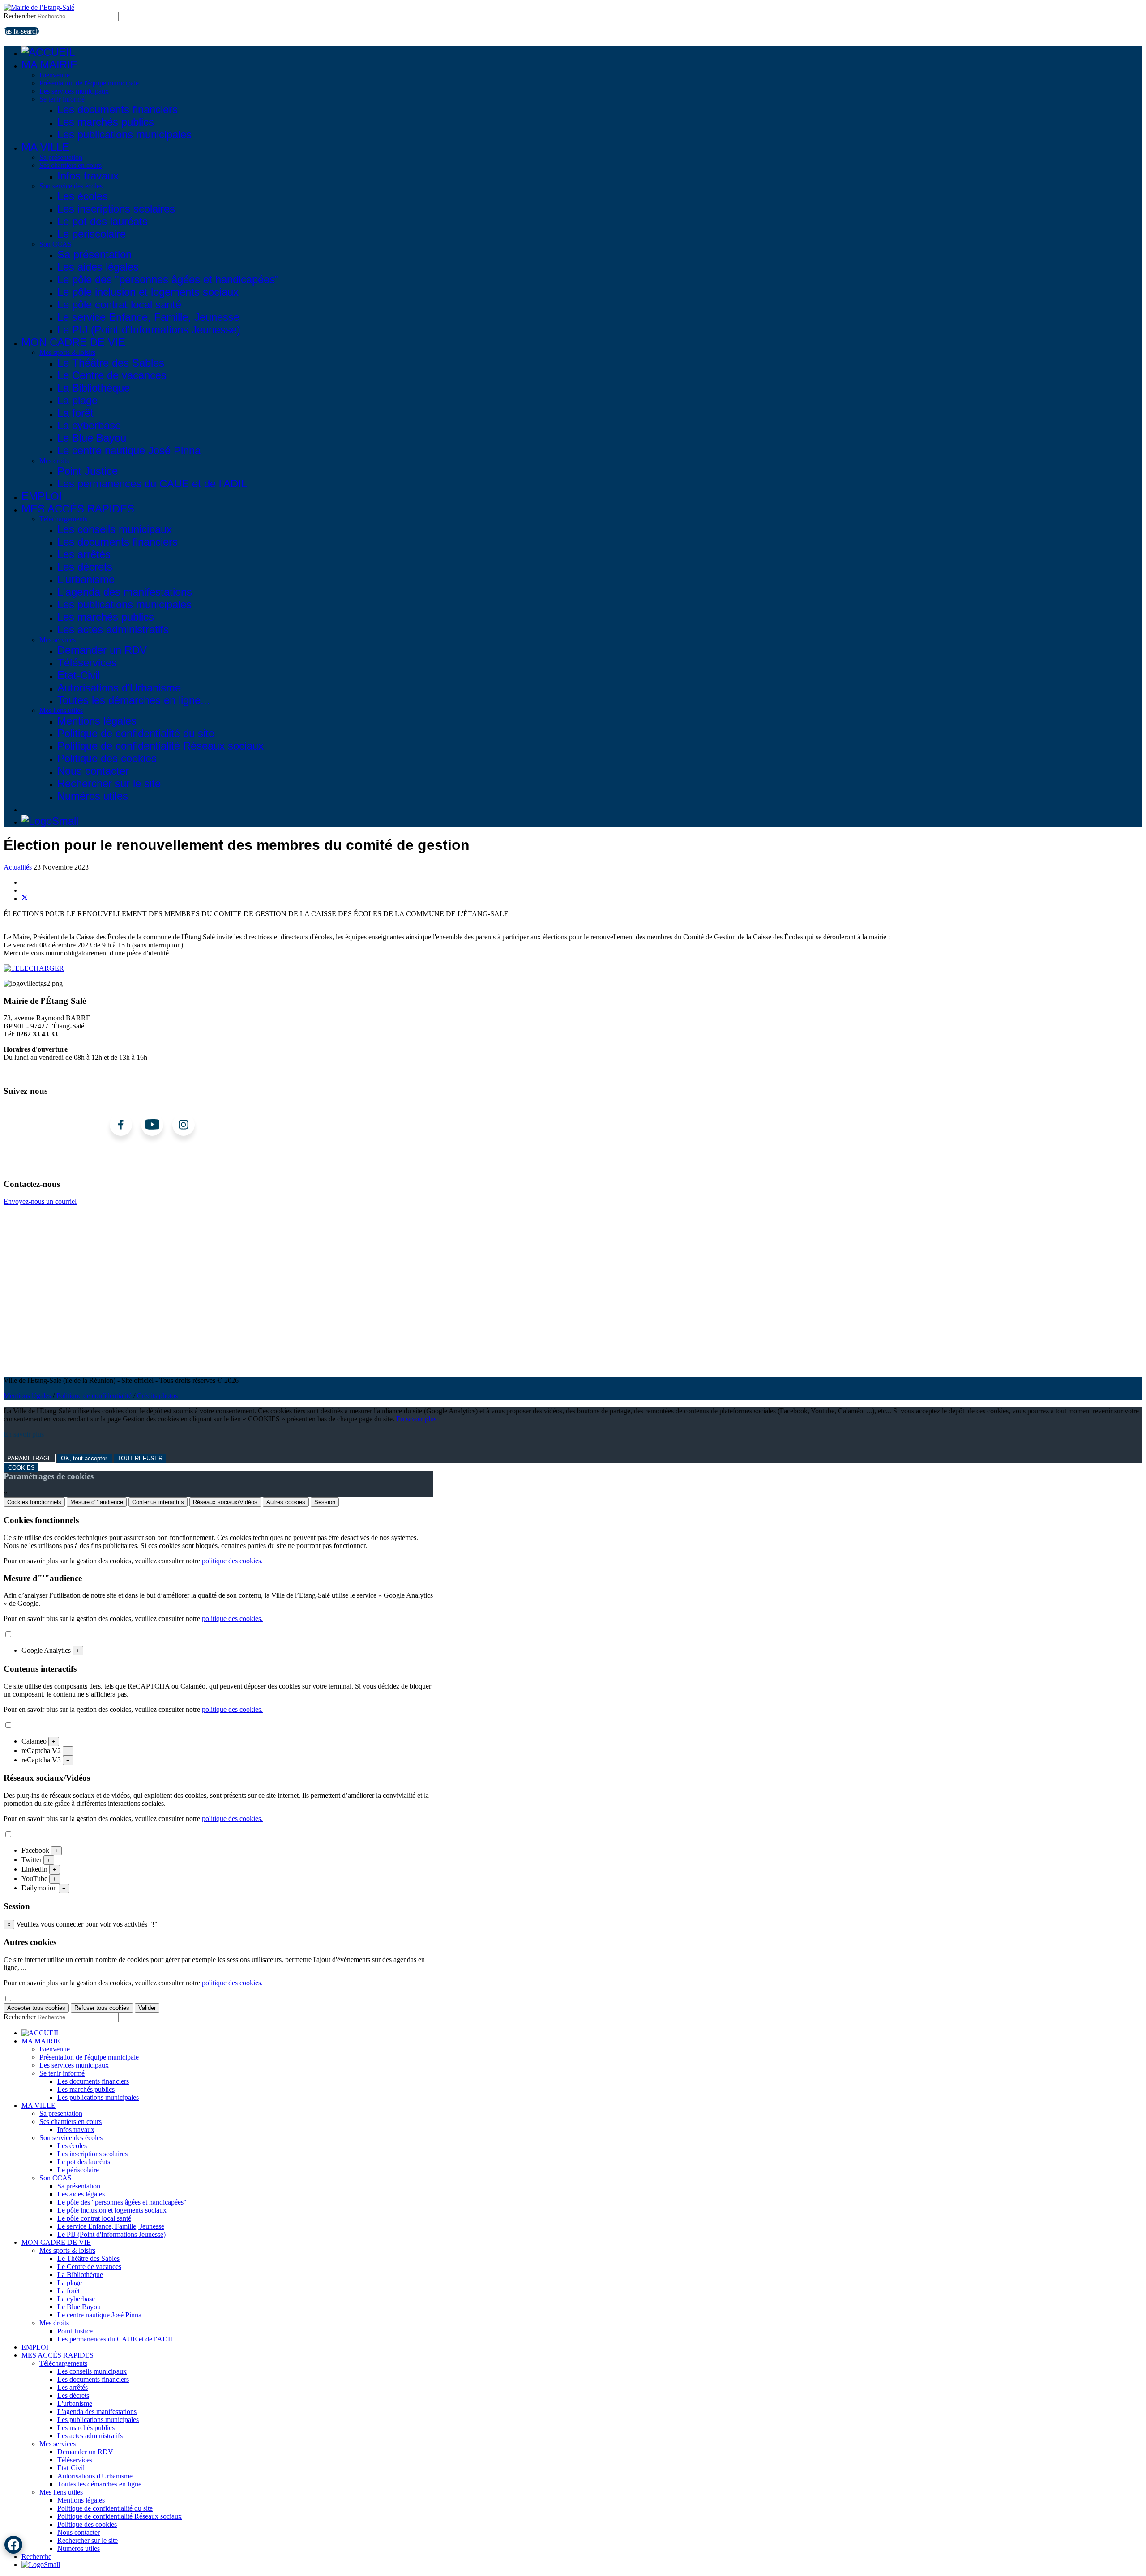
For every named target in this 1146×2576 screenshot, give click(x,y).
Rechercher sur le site (109, 783)
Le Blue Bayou (92, 438)
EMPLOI (42, 496)
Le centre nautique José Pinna (129, 450)
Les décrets (85, 567)
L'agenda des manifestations (125, 592)
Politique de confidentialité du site (136, 733)
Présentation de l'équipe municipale (89, 83)
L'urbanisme (86, 579)
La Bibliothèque (94, 388)
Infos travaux (88, 176)
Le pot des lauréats (103, 221)
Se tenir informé (62, 99)
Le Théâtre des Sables (111, 363)
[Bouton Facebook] (13, 2545)
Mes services (58, 640)
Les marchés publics (106, 122)
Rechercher (20, 16)
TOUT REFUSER (140, 1458)
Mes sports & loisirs (67, 352)
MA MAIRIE (49, 65)
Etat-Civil (79, 675)
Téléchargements (63, 519)
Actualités (18, 867)
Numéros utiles (93, 796)
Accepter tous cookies (36, 2008)
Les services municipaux (74, 91)
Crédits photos (157, 1396)
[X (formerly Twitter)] (25, 898)
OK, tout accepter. (85, 1458)
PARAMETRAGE (30, 1458)
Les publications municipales (124, 134)
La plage (77, 400)
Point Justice (88, 471)
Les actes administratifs (113, 629)
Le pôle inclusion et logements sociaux (148, 292)
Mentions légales (97, 721)
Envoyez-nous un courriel (40, 1201)
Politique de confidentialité (94, 1396)
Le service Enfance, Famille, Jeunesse (148, 317)
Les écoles (83, 196)
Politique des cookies (107, 758)
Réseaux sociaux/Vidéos (225, 1502)
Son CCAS (56, 244)
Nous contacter (93, 771)
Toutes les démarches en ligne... (134, 700)
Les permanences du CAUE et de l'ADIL (152, 484)
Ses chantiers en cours (71, 165)
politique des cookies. (232, 1561)
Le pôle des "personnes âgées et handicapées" (168, 279)
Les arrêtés (84, 554)
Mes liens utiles (61, 710)
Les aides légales (98, 267)
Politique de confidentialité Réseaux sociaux (160, 746)
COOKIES (21, 1468)
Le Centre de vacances (112, 375)
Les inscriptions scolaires (116, 209)
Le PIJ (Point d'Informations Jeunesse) (149, 330)
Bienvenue (55, 75)
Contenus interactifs (158, 1502)
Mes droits (54, 461)
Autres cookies (286, 1502)
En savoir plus (416, 1419)
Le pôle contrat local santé (119, 305)
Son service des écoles (71, 186)
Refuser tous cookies (102, 2008)
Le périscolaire (92, 234)
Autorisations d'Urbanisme (119, 688)
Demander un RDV (102, 650)
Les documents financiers (118, 109)
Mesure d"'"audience (97, 1502)
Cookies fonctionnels (34, 1502)
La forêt (75, 413)
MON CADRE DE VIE (73, 342)
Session (325, 1502)
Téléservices (87, 663)
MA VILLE (45, 147)
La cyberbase (89, 425)
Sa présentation (61, 157)
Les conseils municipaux (115, 529)
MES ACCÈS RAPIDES (78, 509)
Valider (147, 2008)
